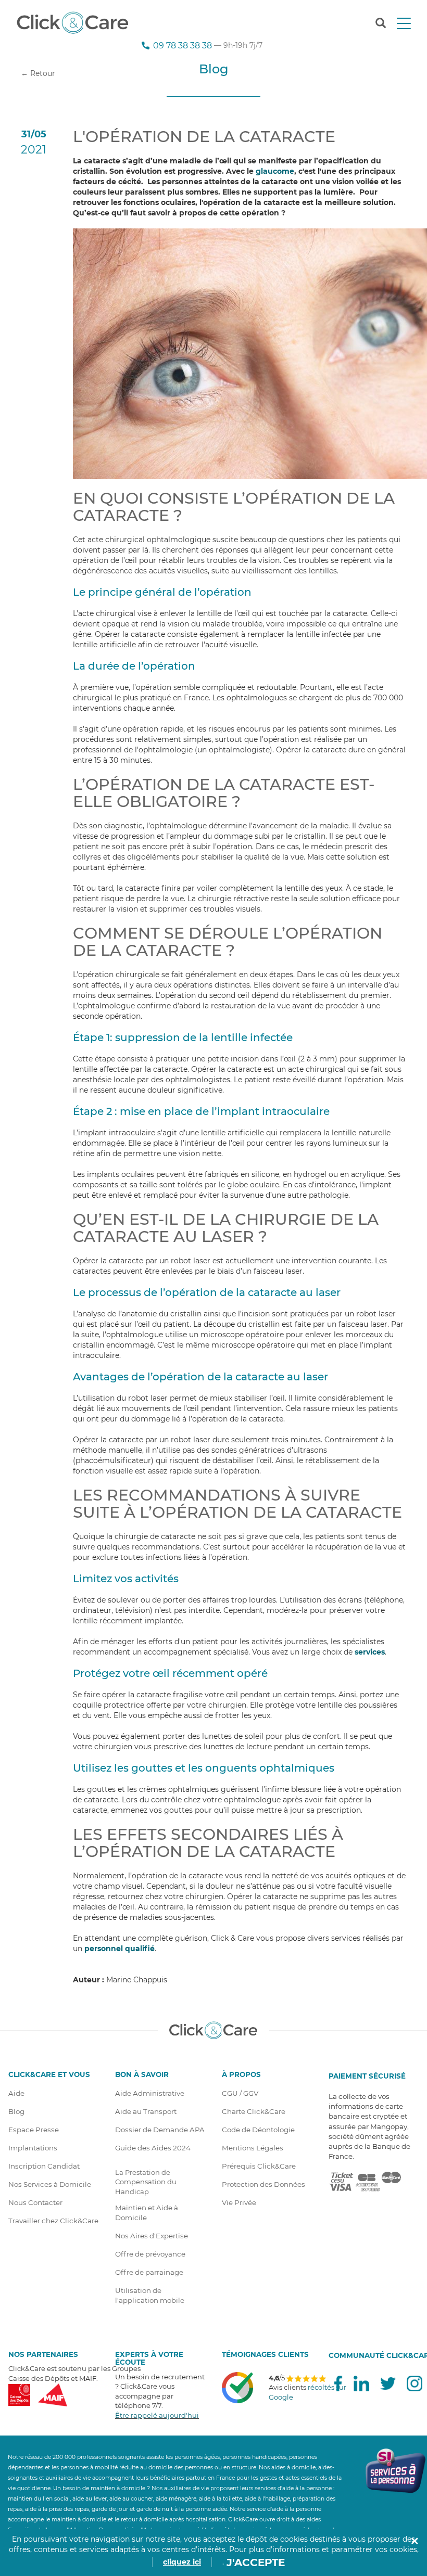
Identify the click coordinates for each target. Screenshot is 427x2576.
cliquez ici (182, 2562)
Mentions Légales (253, 2148)
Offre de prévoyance (150, 2254)
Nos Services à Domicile (50, 2184)
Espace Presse (34, 2130)
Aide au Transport (146, 2111)
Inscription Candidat (44, 2166)
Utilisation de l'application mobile (150, 2295)
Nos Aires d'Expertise (152, 2236)
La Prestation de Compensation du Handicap (146, 2182)
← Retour (38, 73)
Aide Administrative (150, 2093)
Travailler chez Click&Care (53, 2221)
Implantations (33, 2148)
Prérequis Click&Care (259, 2166)
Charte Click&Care (254, 2111)
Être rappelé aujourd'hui (157, 2415)
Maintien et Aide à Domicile (147, 2213)
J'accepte (256, 2562)
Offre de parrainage (149, 2272)
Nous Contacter (35, 2202)
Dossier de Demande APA (160, 2130)
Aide (16, 2093)
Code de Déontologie (258, 2130)
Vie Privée (239, 2202)
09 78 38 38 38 (183, 45)
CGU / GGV (240, 2093)
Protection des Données (263, 2184)
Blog (16, 2111)
